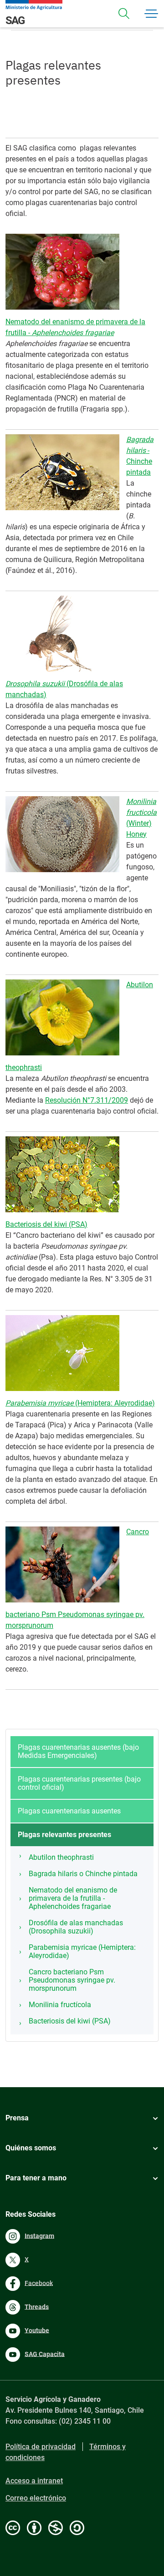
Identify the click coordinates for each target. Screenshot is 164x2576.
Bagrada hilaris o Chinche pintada (83, 1874)
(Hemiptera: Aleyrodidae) (80, 1403)
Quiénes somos (31, 2148)
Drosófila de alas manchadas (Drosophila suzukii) (76, 1927)
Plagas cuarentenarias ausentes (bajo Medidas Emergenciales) (78, 1751)
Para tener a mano (36, 2178)
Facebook (39, 2283)
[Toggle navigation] (124, 14)
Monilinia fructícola (60, 2005)
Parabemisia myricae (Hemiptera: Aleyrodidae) (82, 1951)
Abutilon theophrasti (61, 1857)
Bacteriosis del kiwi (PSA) (46, 1224)
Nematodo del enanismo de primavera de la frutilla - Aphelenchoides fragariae (73, 1898)
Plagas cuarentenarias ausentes (69, 1811)
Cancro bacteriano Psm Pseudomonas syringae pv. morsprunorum (72, 1980)
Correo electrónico (36, 2498)
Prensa (17, 2118)
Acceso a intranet (34, 2481)
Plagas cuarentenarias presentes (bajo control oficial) (79, 1783)
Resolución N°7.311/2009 (87, 1100)
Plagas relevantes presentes (64, 1835)
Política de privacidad (41, 2447)
